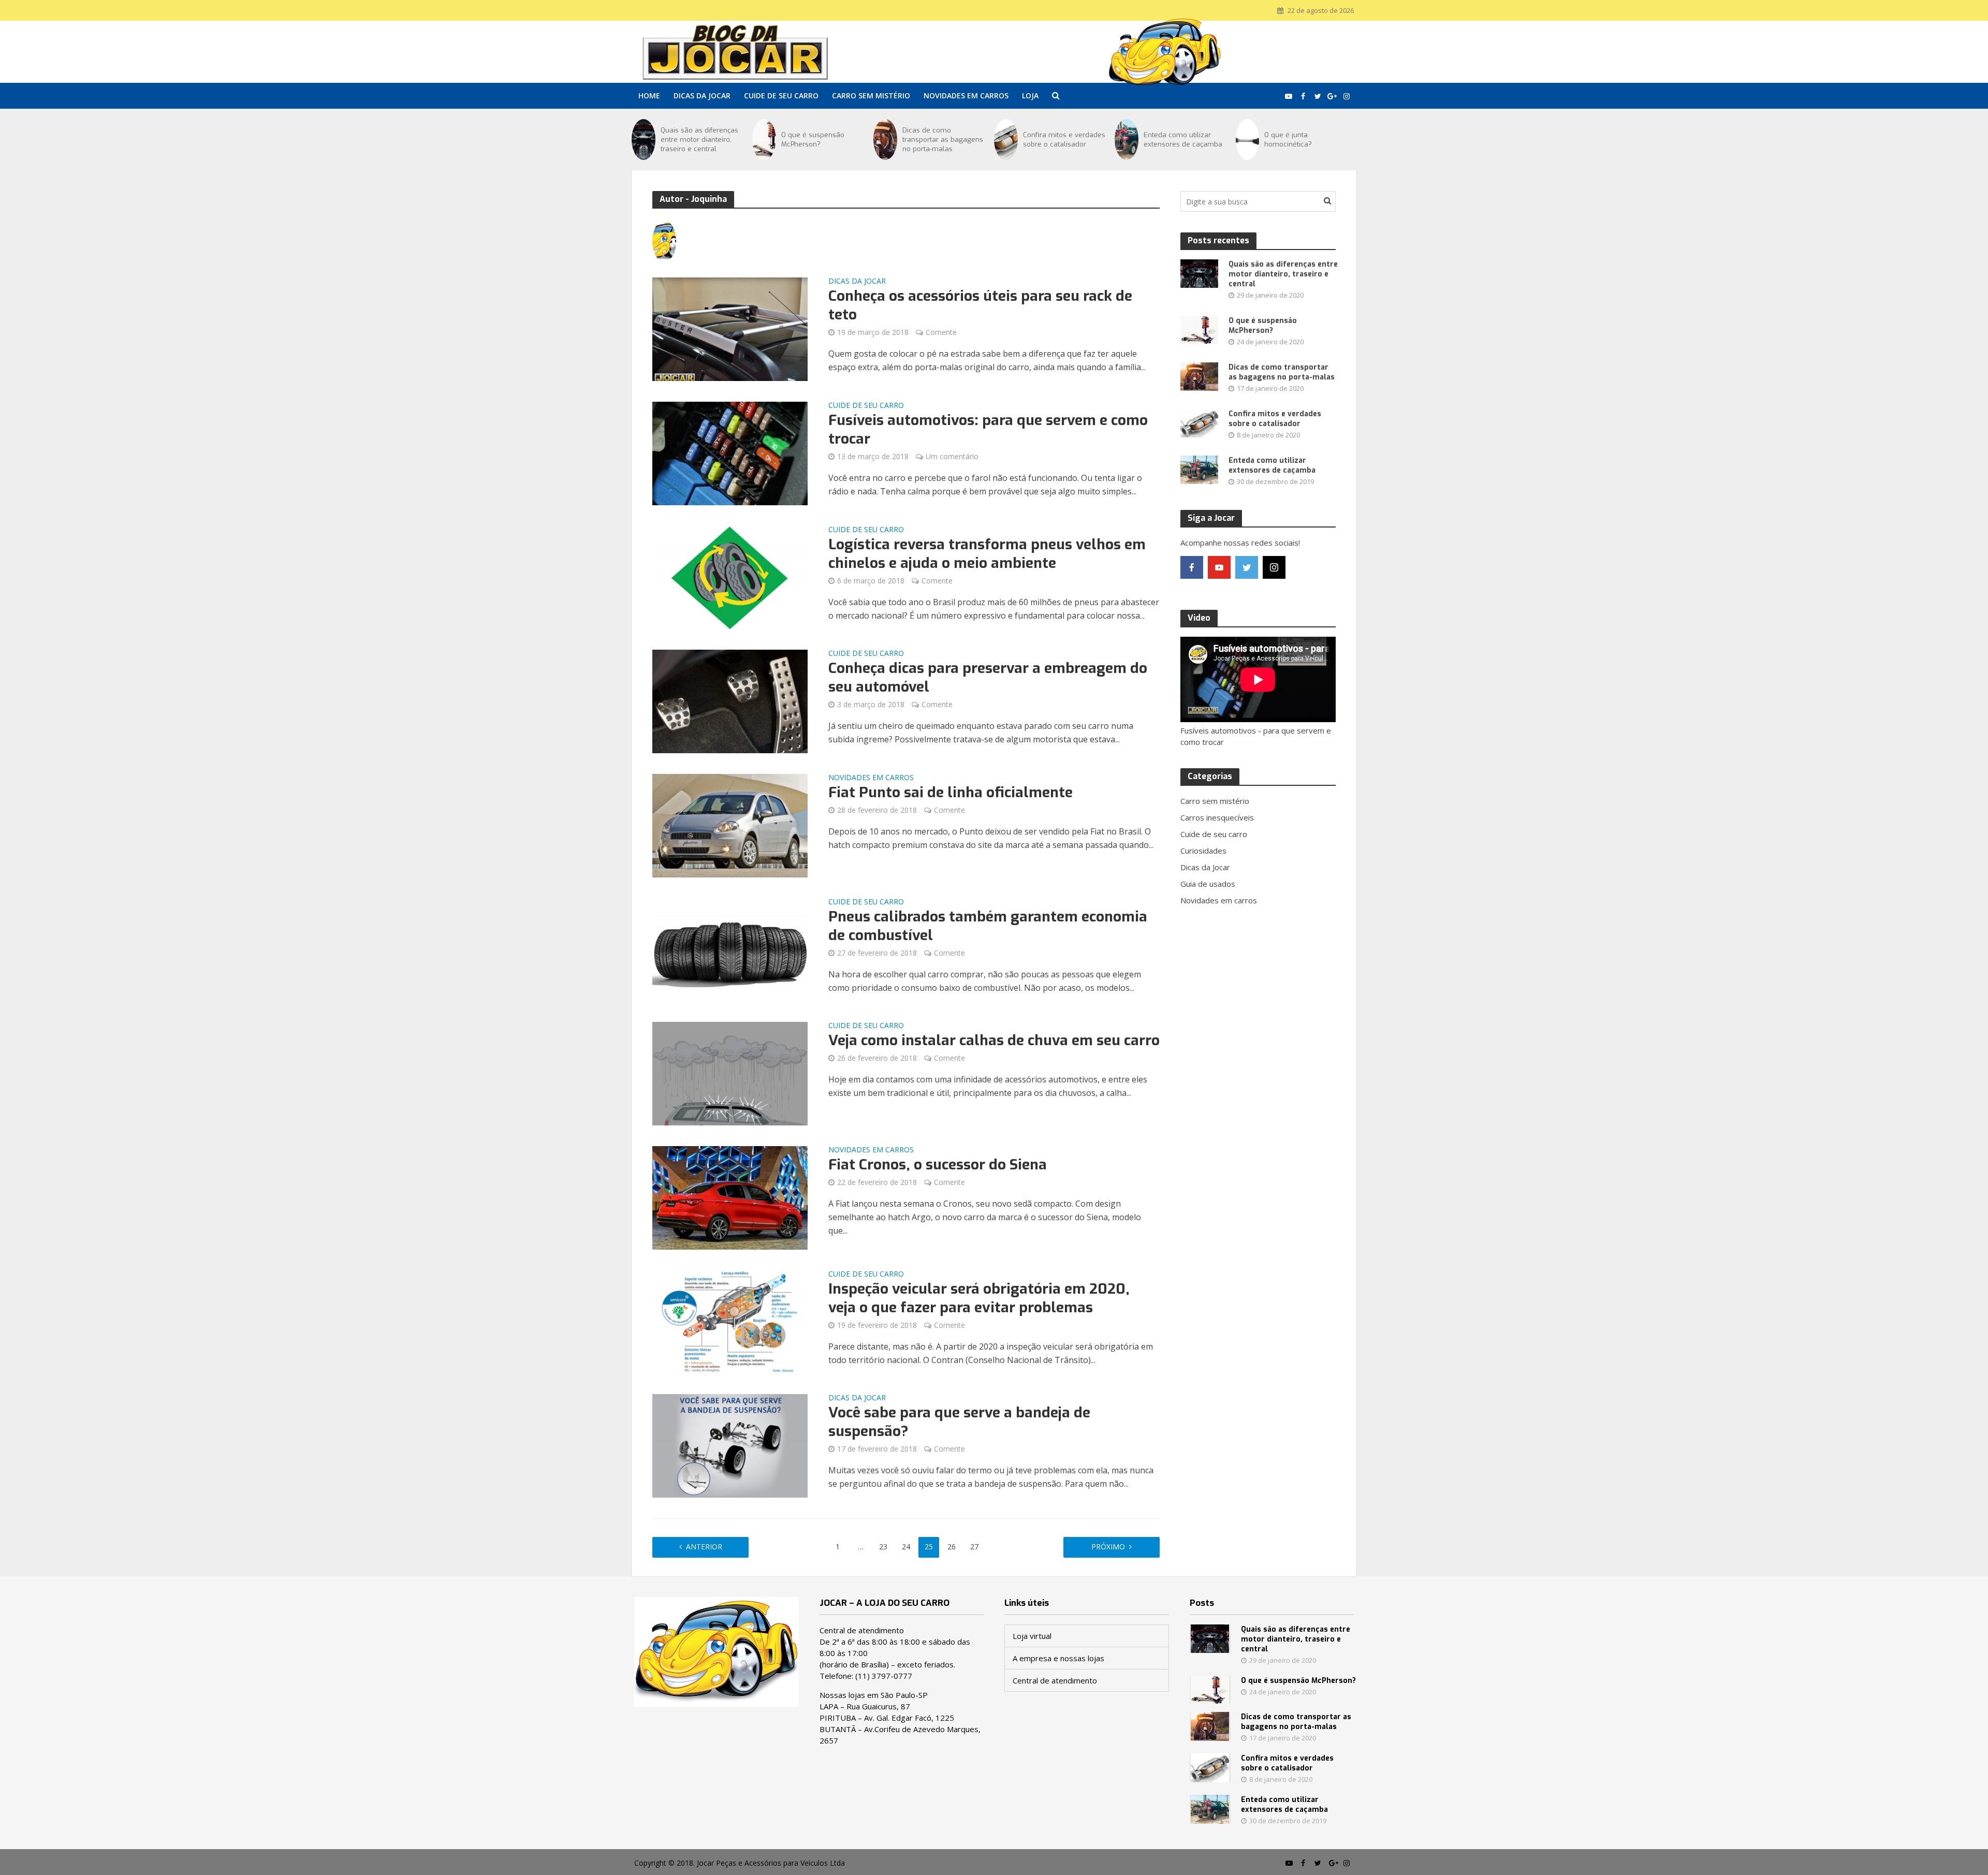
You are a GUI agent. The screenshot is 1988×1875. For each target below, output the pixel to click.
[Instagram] (1274, 567)
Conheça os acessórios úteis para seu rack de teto (980, 305)
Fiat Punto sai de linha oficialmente (951, 793)
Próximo (1108, 1547)
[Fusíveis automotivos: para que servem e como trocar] (730, 452)
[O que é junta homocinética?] (1248, 140)
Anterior (704, 1547)
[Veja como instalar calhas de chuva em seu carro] (730, 1073)
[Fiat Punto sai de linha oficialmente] (730, 825)
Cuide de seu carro (781, 96)
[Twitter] (1247, 567)
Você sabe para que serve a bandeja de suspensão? (959, 1422)
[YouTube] (1219, 567)
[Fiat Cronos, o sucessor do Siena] (730, 1197)
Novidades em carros (966, 96)
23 (883, 1547)
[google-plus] (1302, 567)
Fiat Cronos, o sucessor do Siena (938, 1165)
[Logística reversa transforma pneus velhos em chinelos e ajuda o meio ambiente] (730, 577)
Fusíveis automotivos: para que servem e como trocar (988, 430)
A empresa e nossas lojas (1058, 1658)
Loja (1030, 96)
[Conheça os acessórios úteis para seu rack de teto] (730, 328)
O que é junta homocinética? (1288, 140)
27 (974, 1547)
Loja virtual (1032, 1636)
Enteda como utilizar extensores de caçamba (1183, 140)
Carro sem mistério (871, 96)
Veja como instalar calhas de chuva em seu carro (994, 1041)
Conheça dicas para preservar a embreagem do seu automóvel (988, 678)
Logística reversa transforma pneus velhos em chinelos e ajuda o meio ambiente (987, 554)
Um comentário (952, 456)
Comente (941, 332)
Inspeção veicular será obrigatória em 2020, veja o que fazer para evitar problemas (979, 1298)
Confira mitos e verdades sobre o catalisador (1064, 140)
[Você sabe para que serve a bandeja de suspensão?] (730, 1445)
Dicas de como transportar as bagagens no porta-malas (943, 140)
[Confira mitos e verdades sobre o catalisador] (1006, 140)
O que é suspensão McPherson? (813, 140)
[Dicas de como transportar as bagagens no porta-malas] (885, 140)
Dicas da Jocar (702, 96)
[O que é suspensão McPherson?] (764, 140)
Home (649, 96)
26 (952, 1547)
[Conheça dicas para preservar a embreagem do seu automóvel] (730, 700)
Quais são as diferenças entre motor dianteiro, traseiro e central (699, 140)
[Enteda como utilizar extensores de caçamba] (1127, 140)
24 (906, 1547)
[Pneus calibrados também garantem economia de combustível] (730, 949)
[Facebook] (1192, 567)
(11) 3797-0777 (884, 1676)
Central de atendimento (1055, 1680)
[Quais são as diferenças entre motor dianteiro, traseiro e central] (644, 140)
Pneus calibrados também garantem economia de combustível (988, 926)
